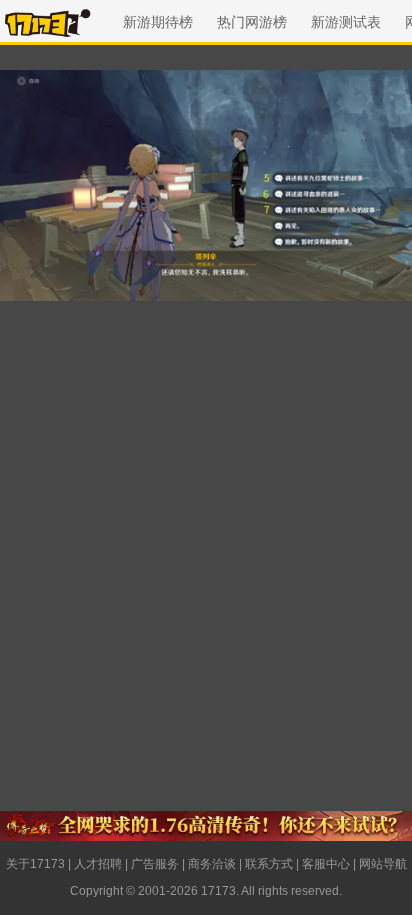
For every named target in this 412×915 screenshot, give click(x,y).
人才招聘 (98, 864)
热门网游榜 (252, 22)
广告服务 (155, 864)
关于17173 (35, 864)
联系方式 (269, 864)
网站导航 (383, 864)
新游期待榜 (158, 22)
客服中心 (326, 864)
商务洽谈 (212, 864)
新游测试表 (346, 22)
